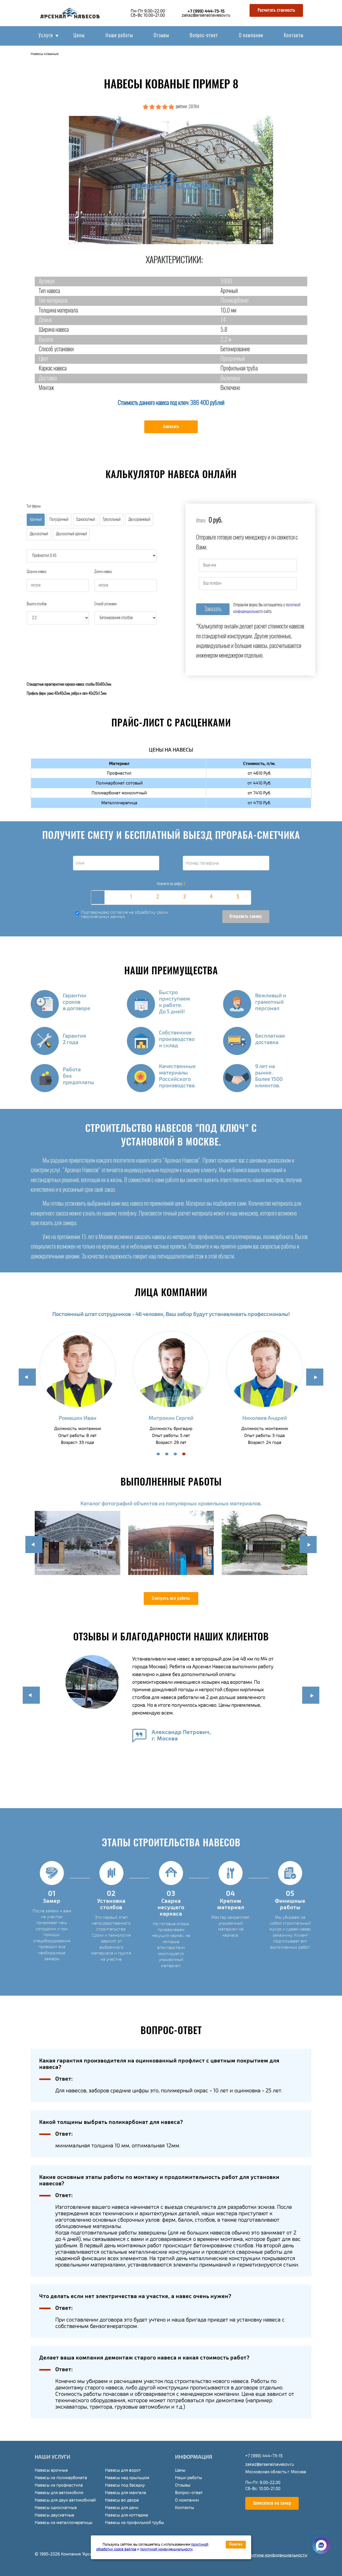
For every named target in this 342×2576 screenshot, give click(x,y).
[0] (104, 898)
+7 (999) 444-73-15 (206, 11)
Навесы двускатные (54, 2515)
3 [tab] (175, 1454)
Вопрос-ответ (204, 36)
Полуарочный (59, 520)
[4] (211, 898)
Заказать (171, 427)
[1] (131, 898)
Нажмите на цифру (171, 884)
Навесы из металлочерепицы (64, 2523)
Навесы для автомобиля (59, 2493)
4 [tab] (184, 1454)
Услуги (46, 36)
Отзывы (161, 36)
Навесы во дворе (122, 2500)
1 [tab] (158, 1454)
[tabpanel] (77, 1389)
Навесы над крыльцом (127, 2478)
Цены (79, 36)
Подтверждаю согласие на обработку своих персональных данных (125, 915)
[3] (184, 898)
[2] (158, 898)
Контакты (294, 36)
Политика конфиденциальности (276, 2555)
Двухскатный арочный (71, 534)
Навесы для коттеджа (127, 2515)
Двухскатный (39, 534)
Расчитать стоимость (276, 10)
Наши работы (119, 36)
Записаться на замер (272, 2503)
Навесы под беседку (125, 2485)
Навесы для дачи (122, 2508)
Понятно (236, 2544)
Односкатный (85, 520)
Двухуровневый (139, 520)
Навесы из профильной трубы (135, 2523)
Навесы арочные (51, 2470)
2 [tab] (167, 1454)
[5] (238, 898)
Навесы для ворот (123, 2470)
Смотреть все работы (171, 1598)
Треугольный (112, 520)
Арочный (36, 520)
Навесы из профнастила (59, 2485)
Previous (27, 1377)
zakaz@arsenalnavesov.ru (206, 15)
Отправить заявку (246, 917)
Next (315, 1377)
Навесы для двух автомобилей (65, 2500)
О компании (251, 36)
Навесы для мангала (126, 2493)
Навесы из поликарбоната (61, 2478)
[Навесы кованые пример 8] (171, 180)
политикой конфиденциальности (166, 2549)
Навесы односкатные (56, 2508)
